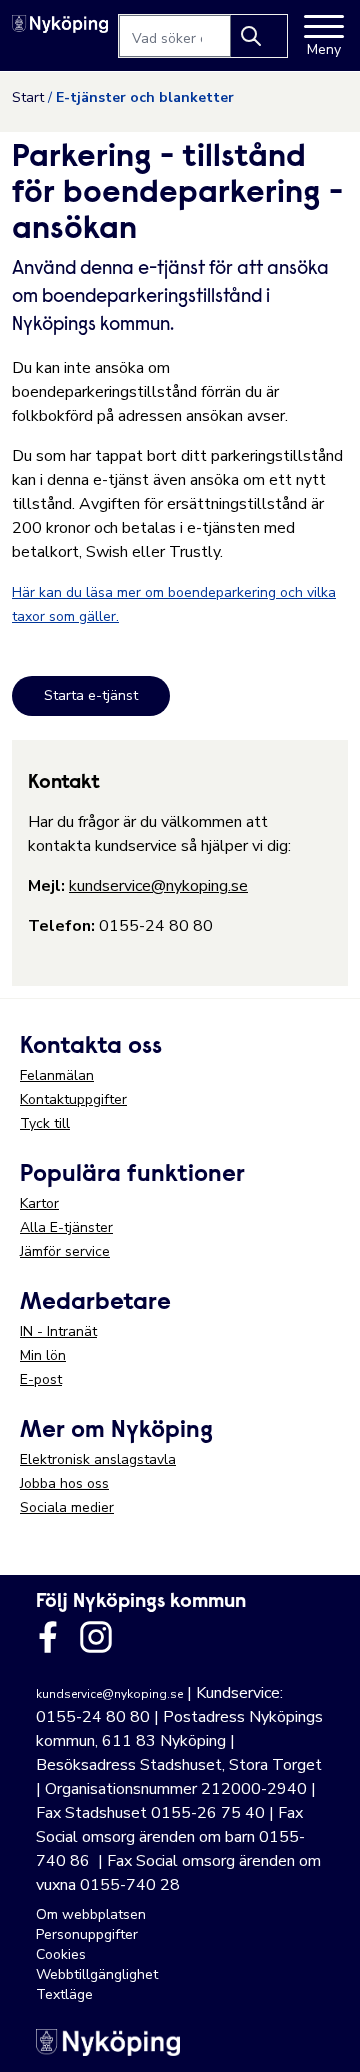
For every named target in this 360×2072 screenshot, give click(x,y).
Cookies (61, 1954)
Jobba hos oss (64, 1483)
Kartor (39, 1203)
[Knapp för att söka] (259, 36)
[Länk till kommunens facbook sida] (48, 1637)
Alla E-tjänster (66, 1227)
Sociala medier (67, 1507)
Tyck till (45, 1123)
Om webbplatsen (91, 1914)
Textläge (64, 1994)
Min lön (43, 1355)
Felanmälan (57, 1075)
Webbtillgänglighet (97, 1974)
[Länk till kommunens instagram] (96, 1637)
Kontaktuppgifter (73, 1099)
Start (28, 97)
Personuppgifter (87, 1934)
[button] (324, 2036)
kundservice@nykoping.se (158, 886)
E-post (41, 1379)
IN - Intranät (58, 1331)
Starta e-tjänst (91, 695)
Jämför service (65, 1251)
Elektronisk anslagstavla (98, 1459)
